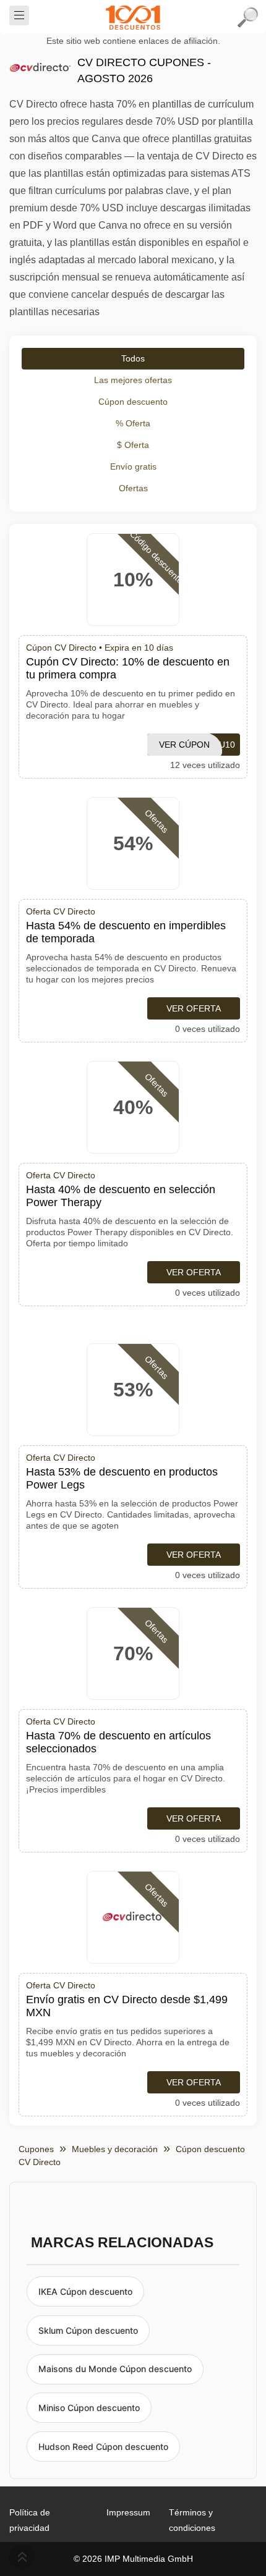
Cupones (36, 2149)
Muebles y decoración (115, 2149)
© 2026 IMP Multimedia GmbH (133, 2559)
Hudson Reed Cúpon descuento (103, 2447)
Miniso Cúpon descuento (89, 2408)
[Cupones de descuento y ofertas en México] (133, 17)
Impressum (128, 2512)
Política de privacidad (30, 2520)
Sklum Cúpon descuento (88, 2330)
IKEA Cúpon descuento (85, 2291)
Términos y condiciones (192, 2520)
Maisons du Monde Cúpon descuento (115, 2369)
